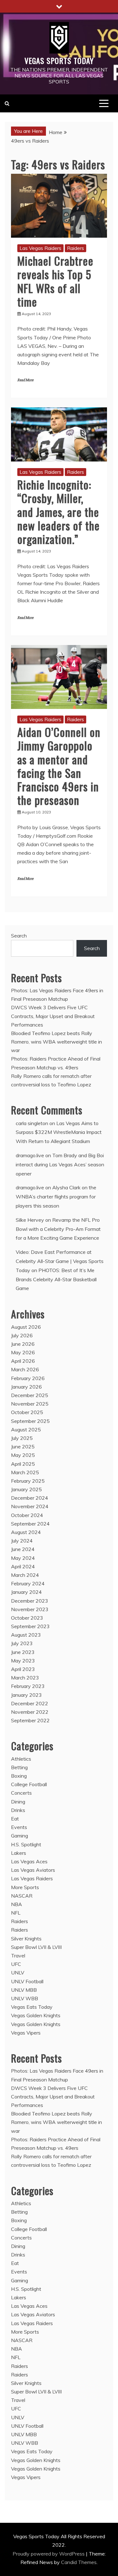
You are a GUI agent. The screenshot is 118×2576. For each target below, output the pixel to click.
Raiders (76, 248)
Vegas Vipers (26, 2033)
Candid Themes (79, 2562)
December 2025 (30, 1395)
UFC (16, 1964)
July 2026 (22, 1335)
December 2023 (30, 1601)
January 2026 (26, 1387)
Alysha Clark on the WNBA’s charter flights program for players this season (56, 1197)
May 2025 (23, 1455)
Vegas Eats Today (32, 2007)
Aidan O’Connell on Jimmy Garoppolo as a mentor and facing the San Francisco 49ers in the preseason (59, 766)
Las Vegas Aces (29, 1861)
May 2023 (23, 1661)
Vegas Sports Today (59, 60)
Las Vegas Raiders (40, 248)
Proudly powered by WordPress (49, 2554)
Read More (25, 380)
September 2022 (30, 1720)
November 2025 (30, 1404)
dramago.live (30, 1155)
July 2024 (22, 1541)
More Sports (25, 1887)
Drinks (18, 1810)
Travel (18, 1956)
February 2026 (28, 1378)
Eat (15, 1819)
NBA (17, 1904)
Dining (18, 1802)
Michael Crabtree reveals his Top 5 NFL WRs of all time (55, 281)
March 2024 (25, 1575)
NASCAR (22, 1896)
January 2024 (26, 1592)
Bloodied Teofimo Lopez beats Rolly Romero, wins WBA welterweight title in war (56, 1042)
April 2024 (23, 1566)
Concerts (21, 1793)
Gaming (20, 1836)
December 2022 (30, 1703)
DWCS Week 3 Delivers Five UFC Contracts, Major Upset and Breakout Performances (53, 1016)
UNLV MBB (24, 1990)
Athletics (21, 1759)
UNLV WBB (25, 1998)
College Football (29, 1784)
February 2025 (28, 1481)
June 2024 (23, 1549)
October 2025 (27, 1412)
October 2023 (27, 1618)
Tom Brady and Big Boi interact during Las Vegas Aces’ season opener (60, 1164)
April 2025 (23, 1464)
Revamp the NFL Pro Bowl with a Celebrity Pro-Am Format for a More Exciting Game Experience (58, 1229)
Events (19, 1827)
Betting (19, 1767)
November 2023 (30, 1609)
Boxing (19, 1776)
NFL (16, 1913)
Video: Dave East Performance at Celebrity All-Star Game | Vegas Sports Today (60, 1261)
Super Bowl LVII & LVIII (36, 1947)
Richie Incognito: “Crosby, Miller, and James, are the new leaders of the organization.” (59, 512)
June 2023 (23, 1652)
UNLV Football (27, 1981)
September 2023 (30, 1626)
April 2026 (23, 1361)
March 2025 (25, 1472)
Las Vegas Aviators (33, 1870)
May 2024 (23, 1558)
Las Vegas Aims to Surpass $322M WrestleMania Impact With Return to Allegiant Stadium (59, 1132)
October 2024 (27, 1515)
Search (19, 936)
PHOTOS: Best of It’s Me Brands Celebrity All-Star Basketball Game (56, 1279)
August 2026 (26, 1327)
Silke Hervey (30, 1220)
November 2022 (30, 1712)
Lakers (19, 1853)
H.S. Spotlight (26, 1844)
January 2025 (26, 1489)
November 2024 (30, 1506)
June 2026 (23, 1344)
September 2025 (30, 1421)
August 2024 (26, 1532)
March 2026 (25, 1369)
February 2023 (28, 1686)
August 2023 (26, 1635)
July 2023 (22, 1643)
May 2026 (23, 1352)
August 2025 (26, 1430)
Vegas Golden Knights (36, 2015)
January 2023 (26, 1695)
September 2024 (30, 1524)
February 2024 (28, 1583)
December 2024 (30, 1498)
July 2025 (22, 1438)
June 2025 (23, 1447)
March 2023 (25, 1678)
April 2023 (23, 1669)
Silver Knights (26, 1939)
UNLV (18, 1973)
